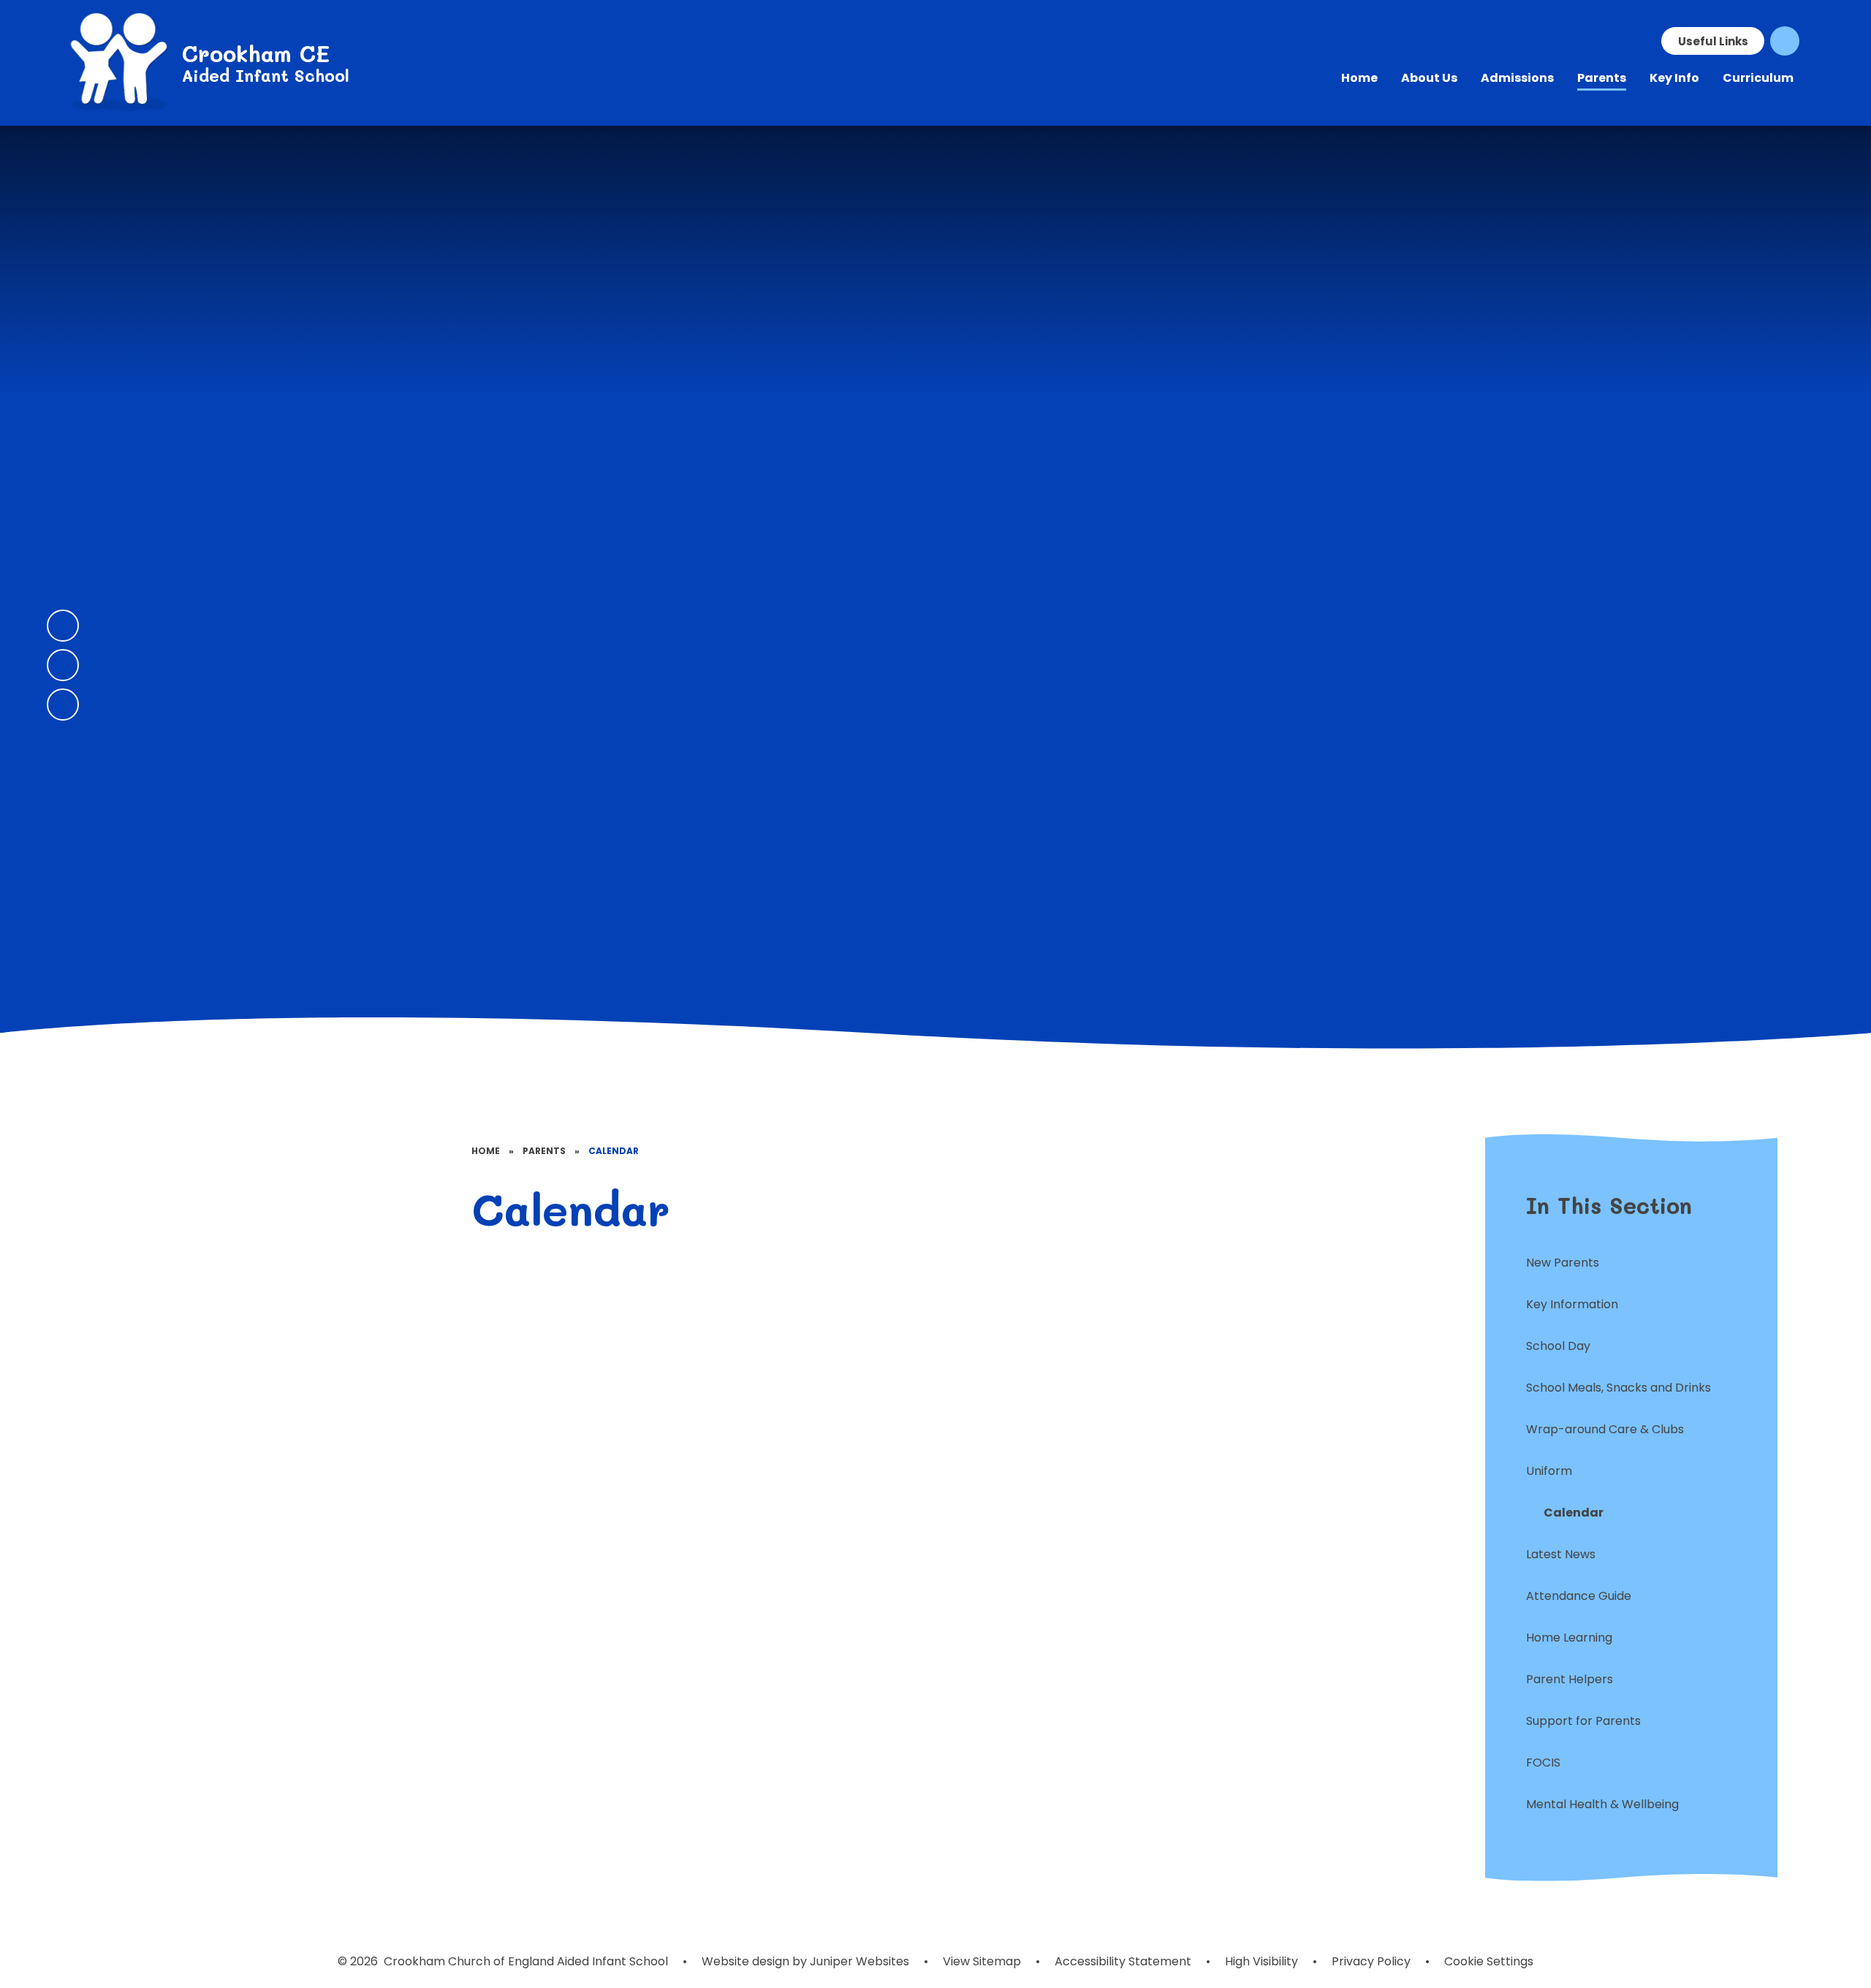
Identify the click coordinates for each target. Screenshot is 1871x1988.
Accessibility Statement (1123, 1961)
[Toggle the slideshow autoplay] (63, 705)
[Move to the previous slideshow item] (63, 626)
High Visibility (1261, 1961)
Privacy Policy (1371, 1961)
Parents (544, 1151)
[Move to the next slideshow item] (63, 665)
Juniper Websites (858, 1961)
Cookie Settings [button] (1489, 1961)
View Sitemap (982, 1961)
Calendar (614, 1151)
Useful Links (1713, 41)
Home (486, 1151)
